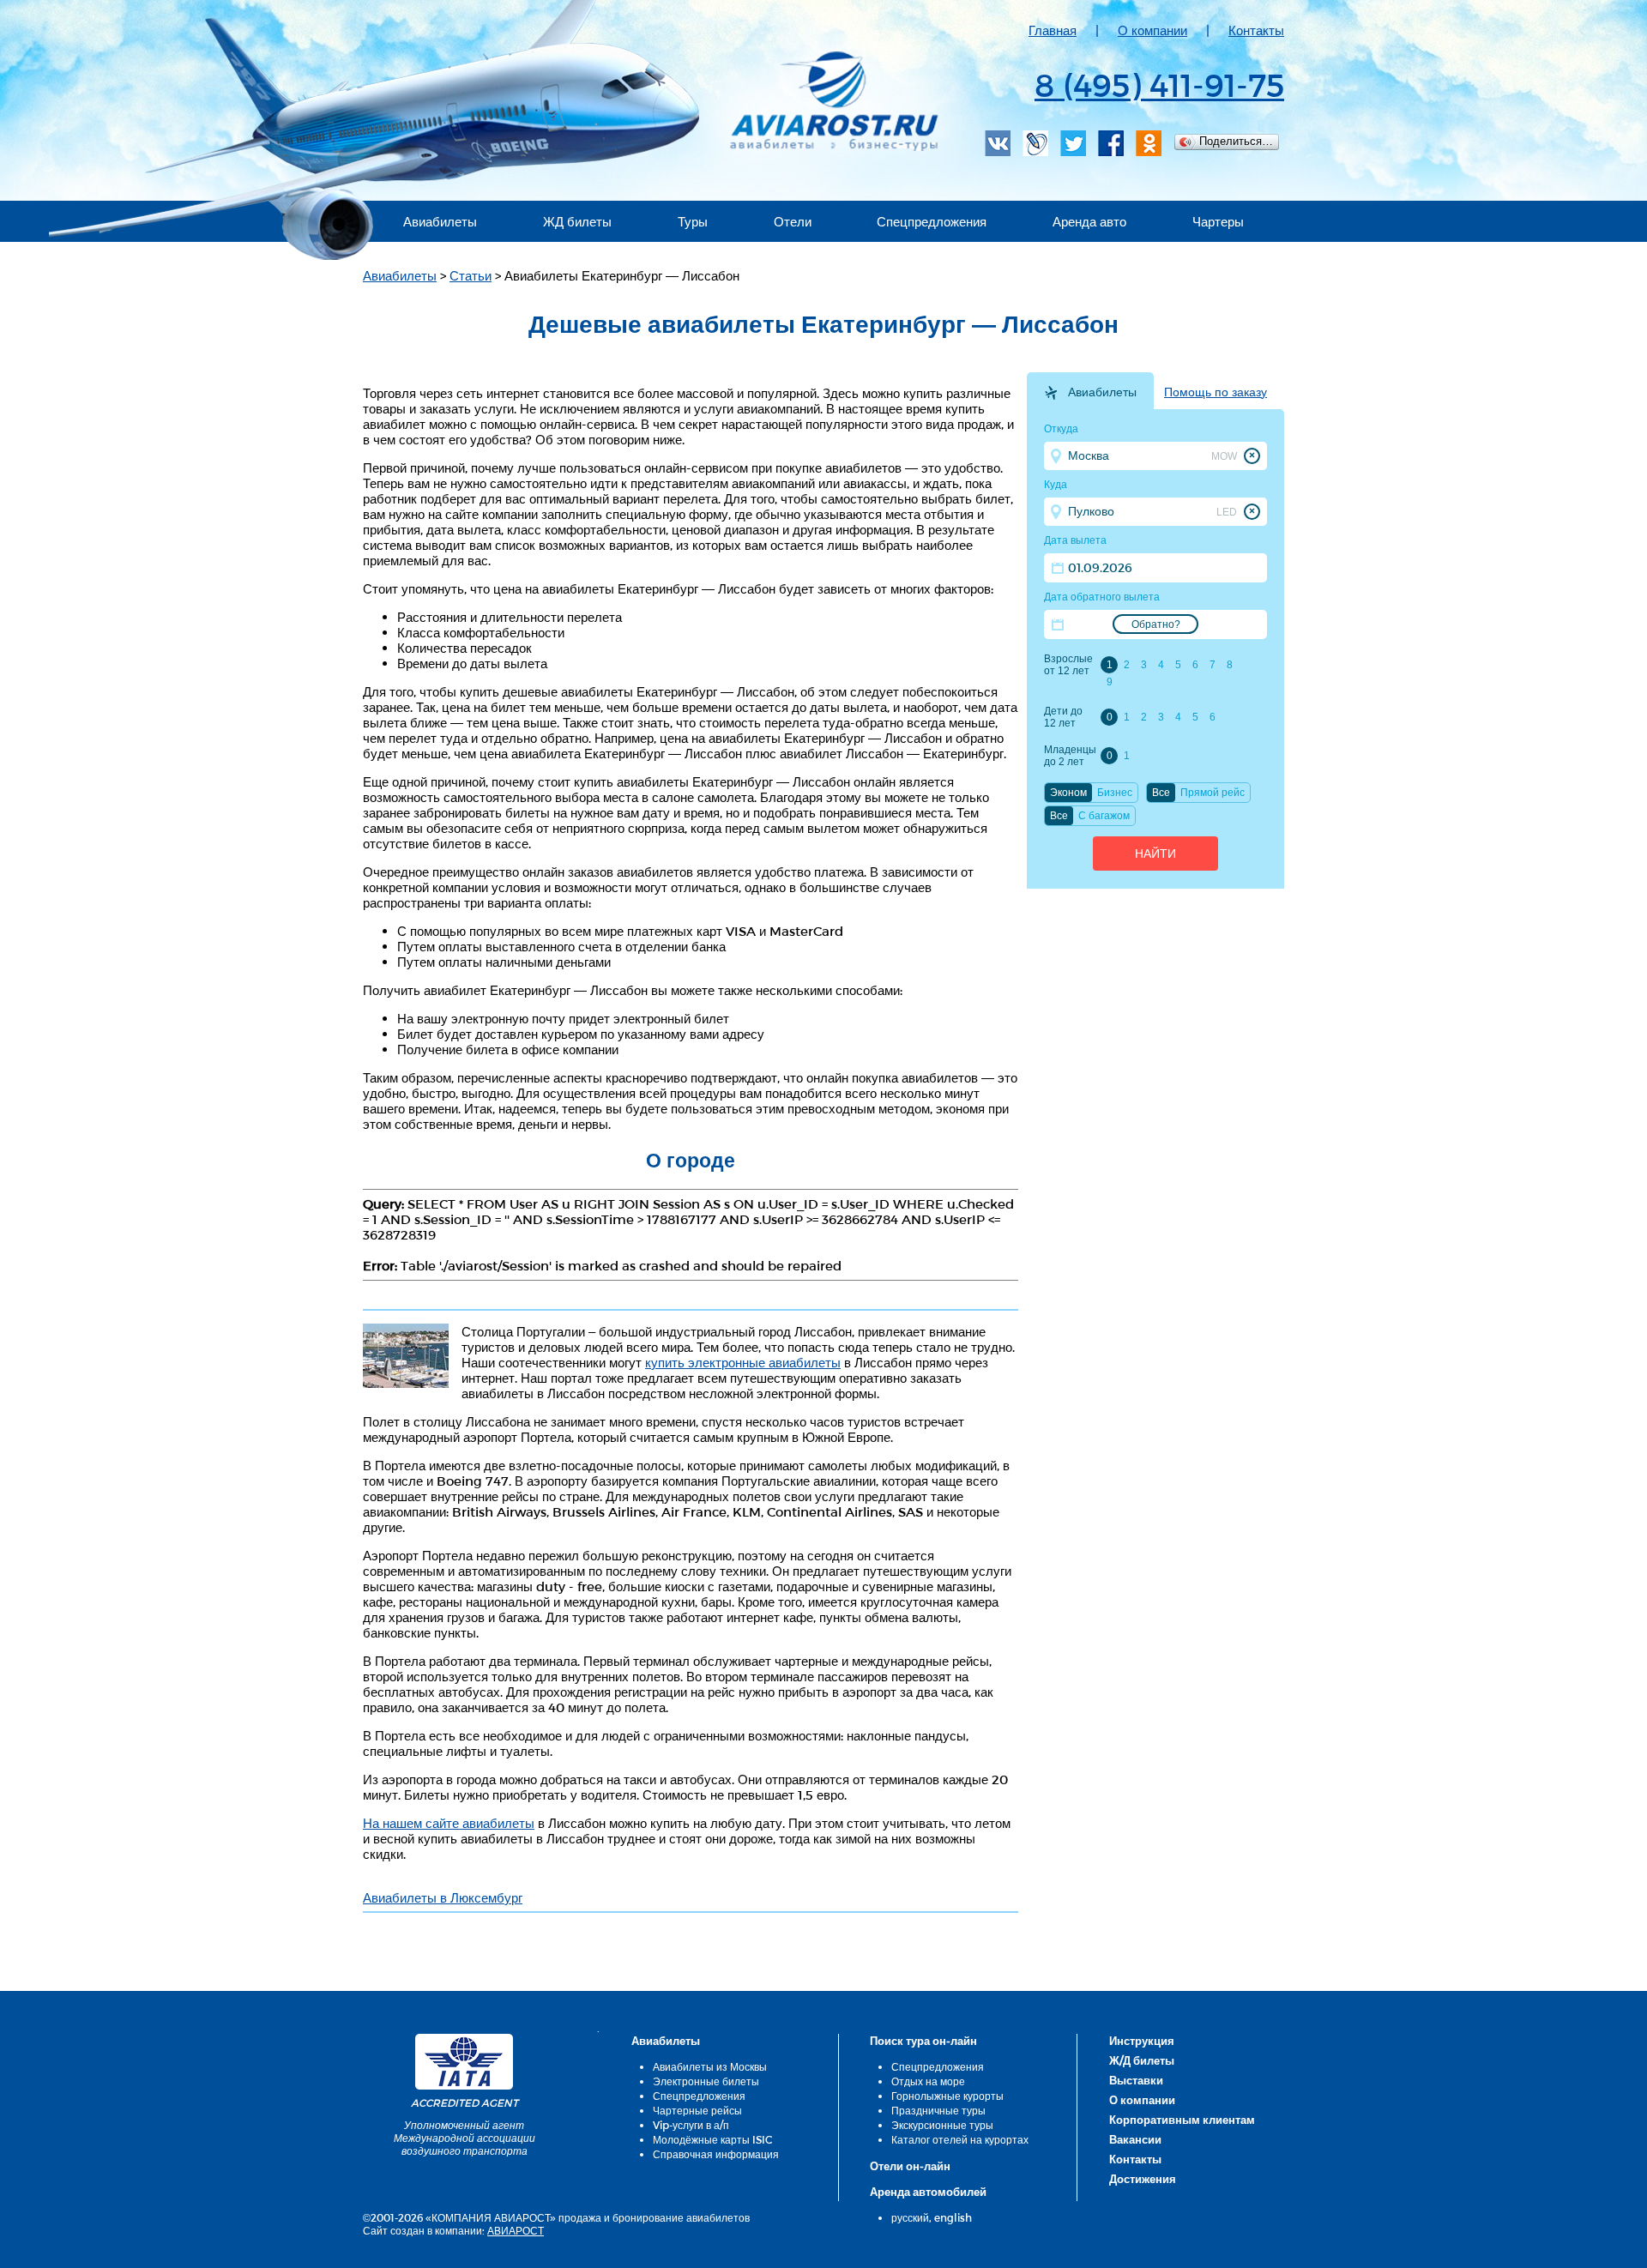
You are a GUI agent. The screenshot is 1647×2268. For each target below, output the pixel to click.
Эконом (1068, 793)
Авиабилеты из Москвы (710, 2066)
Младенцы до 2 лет (1070, 756)
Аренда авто (1089, 221)
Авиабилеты (440, 221)
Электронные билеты (706, 2081)
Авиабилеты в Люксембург (443, 1897)
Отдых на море (928, 2081)
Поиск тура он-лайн (923, 2041)
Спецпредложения (932, 221)
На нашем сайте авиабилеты (449, 1823)
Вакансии (1135, 2139)
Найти (1155, 854)
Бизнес (1115, 793)
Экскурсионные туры (942, 2125)
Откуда (1061, 429)
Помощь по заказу (1216, 392)
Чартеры (1218, 221)
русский (910, 2217)
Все (1161, 793)
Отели (793, 221)
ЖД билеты (577, 221)
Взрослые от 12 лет (1068, 665)
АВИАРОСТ (516, 2230)
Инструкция (1142, 2041)
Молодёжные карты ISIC (712, 2139)
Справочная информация (716, 2154)
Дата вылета (1075, 540)
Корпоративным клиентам (1182, 2120)
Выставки (1136, 2080)
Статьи (471, 275)
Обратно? (1156, 624)
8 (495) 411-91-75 (1159, 84)
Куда (1056, 485)
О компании (1152, 30)
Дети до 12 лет (1063, 717)
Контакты (1256, 30)
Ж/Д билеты (1142, 2060)
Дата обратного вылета (1102, 597)
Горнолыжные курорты (947, 2096)
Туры (693, 221)
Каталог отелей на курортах (960, 2139)
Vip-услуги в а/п (691, 2125)
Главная (1053, 30)
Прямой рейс (1213, 793)
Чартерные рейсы (697, 2110)
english (953, 2217)
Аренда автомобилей (928, 2192)
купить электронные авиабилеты (743, 1362)
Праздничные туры (938, 2110)
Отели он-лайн (910, 2166)
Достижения (1143, 2179)
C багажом (1104, 816)
